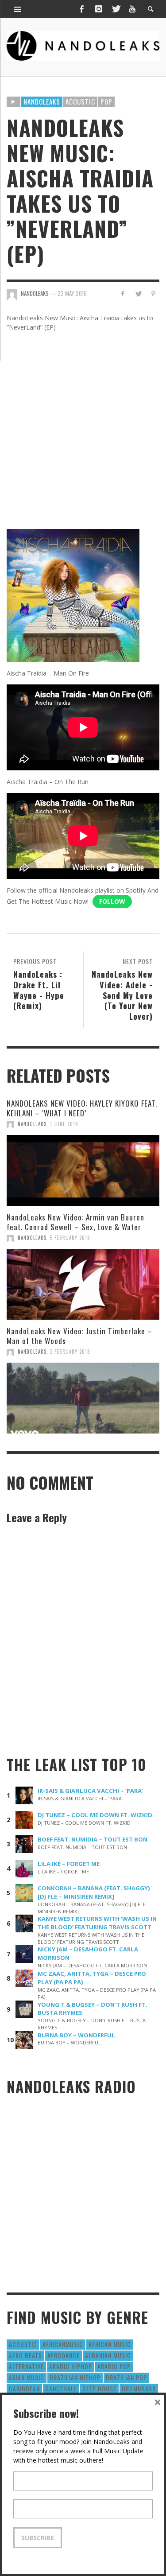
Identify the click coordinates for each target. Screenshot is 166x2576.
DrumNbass (139, 2388)
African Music (110, 2344)
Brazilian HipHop (75, 2377)
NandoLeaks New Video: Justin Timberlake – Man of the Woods (79, 1336)
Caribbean (24, 2388)
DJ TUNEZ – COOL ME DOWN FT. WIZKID (95, 1815)
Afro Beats (25, 2355)
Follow (112, 901)
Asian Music (27, 2377)
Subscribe (38, 2538)
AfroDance (64, 2355)
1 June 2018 (64, 1124)
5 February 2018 (70, 1238)
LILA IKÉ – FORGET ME (69, 1864)
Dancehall (61, 2388)
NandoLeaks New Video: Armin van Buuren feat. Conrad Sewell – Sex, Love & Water (75, 1222)
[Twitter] (116, 9)
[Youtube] (132, 9)
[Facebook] (81, 9)
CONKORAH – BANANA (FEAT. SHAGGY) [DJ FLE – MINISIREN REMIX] (94, 1892)
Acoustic (80, 101)
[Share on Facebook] (123, 293)
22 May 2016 (72, 293)
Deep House (99, 2388)
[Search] (18, 9)
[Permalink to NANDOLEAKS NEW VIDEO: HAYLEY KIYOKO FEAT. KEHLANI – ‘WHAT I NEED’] (83, 1170)
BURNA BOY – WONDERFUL (76, 2035)
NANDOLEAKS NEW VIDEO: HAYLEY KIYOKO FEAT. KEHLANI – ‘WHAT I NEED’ (82, 1108)
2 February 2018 (70, 1352)
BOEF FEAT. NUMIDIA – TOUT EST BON (93, 1839)
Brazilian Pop (126, 2377)
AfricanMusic (63, 2344)
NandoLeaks (32, 1124)
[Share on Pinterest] (153, 293)
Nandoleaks (42, 101)
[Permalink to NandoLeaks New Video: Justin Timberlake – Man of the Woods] (83, 1398)
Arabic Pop (114, 2366)
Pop (106, 101)
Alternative (26, 2366)
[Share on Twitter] (138, 293)
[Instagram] (99, 9)
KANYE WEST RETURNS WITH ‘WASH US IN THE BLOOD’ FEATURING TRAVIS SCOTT (97, 1923)
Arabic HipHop (71, 2366)
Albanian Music (108, 2355)
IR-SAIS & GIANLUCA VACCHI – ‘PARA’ (90, 1791)
